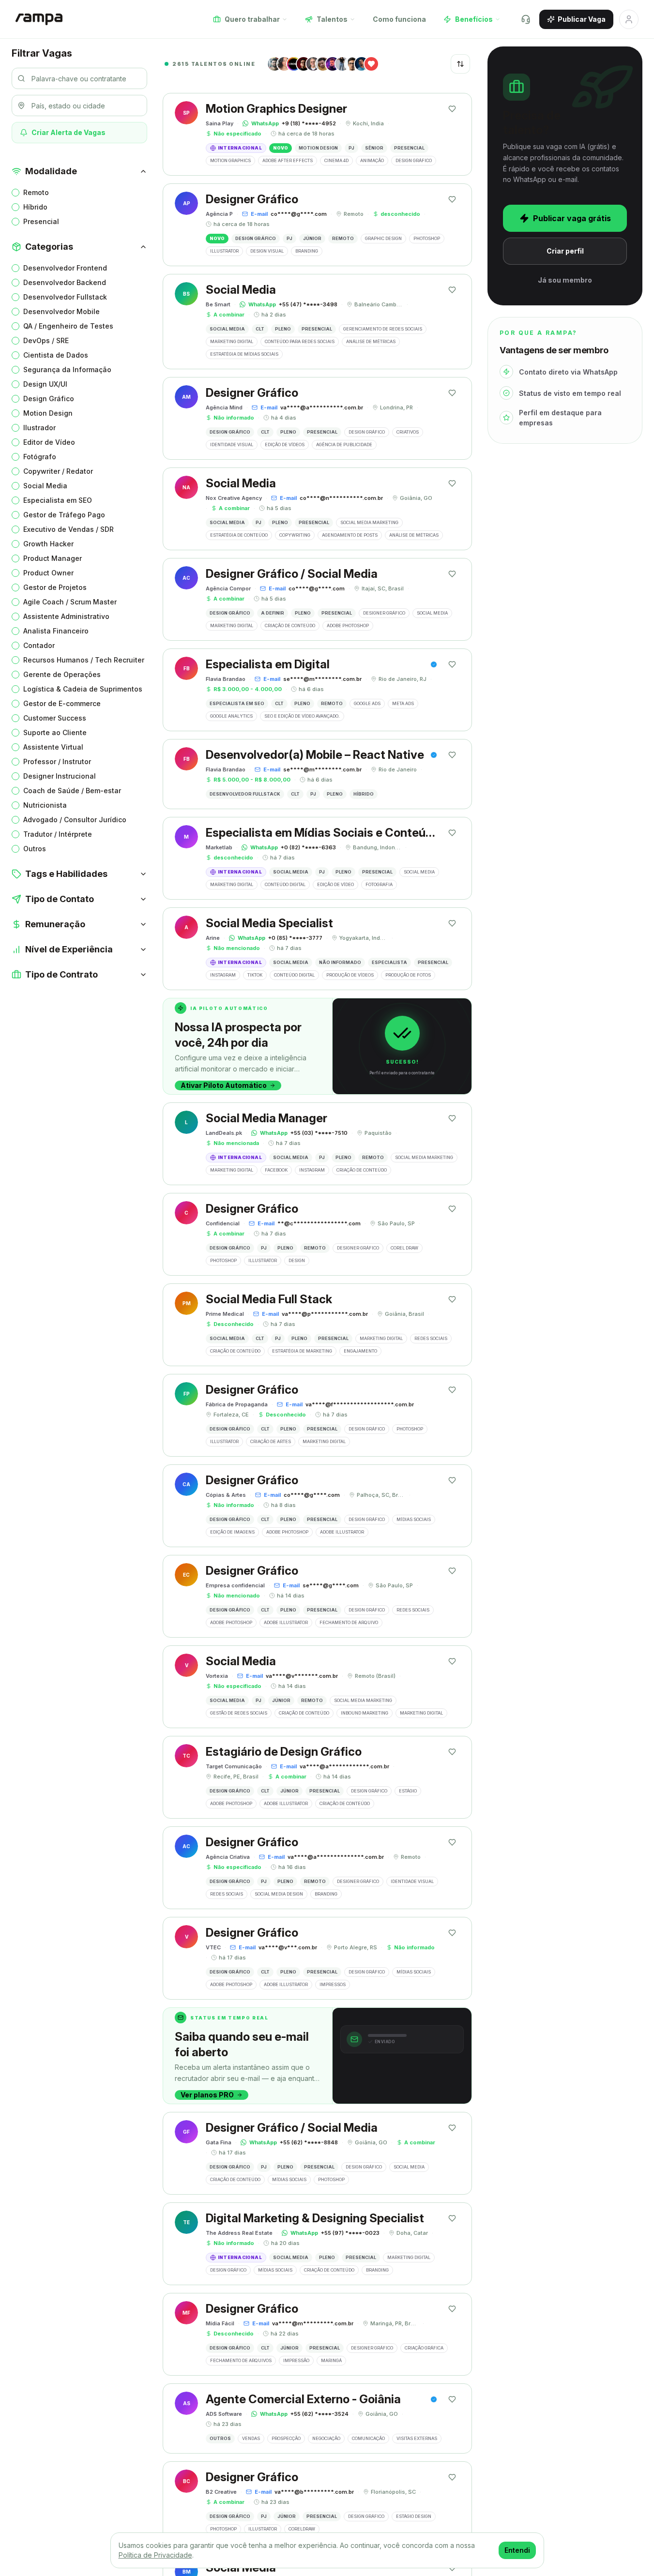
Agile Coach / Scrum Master (70, 602)
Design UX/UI (45, 384)
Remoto (36, 192)
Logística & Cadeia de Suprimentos (83, 689)
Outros (35, 849)
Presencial (41, 221)
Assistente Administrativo (66, 616)
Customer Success (55, 718)
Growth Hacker (48, 544)
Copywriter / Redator (58, 471)
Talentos (332, 19)
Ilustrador (39, 428)
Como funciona (399, 19)
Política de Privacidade (155, 2555)
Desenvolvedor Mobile (61, 311)
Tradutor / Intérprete (58, 834)
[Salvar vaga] (452, 109)
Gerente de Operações (62, 674)
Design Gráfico (49, 399)
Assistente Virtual (53, 747)
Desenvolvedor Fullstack (65, 297)
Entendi (517, 2550)
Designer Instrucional (60, 776)
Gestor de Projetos (55, 587)
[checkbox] (15, 193)
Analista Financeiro (56, 631)
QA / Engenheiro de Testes (68, 326)
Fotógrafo (40, 457)
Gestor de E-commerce (62, 703)
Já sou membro (565, 280)
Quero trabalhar (252, 19)
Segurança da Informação (67, 369)
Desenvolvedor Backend (65, 282)
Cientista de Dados (56, 355)
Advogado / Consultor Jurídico (75, 820)
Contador (39, 645)
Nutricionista (45, 805)
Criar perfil (565, 251)
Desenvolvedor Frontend (65, 268)
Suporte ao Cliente (55, 732)
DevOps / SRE (46, 340)
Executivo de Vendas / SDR (68, 529)
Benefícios (474, 19)
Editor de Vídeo (49, 442)
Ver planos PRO (207, 2095)
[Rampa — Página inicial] (39, 19)
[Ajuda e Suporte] (526, 19)
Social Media (45, 486)
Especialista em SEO (58, 500)
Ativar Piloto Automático (224, 1085)
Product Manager (53, 558)
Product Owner (48, 573)
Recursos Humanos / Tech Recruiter (84, 660)
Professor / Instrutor (57, 761)
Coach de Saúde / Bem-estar (72, 791)
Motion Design (48, 413)
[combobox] (460, 64)
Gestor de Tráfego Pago (64, 515)
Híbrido (35, 207)
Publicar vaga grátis (572, 218)
